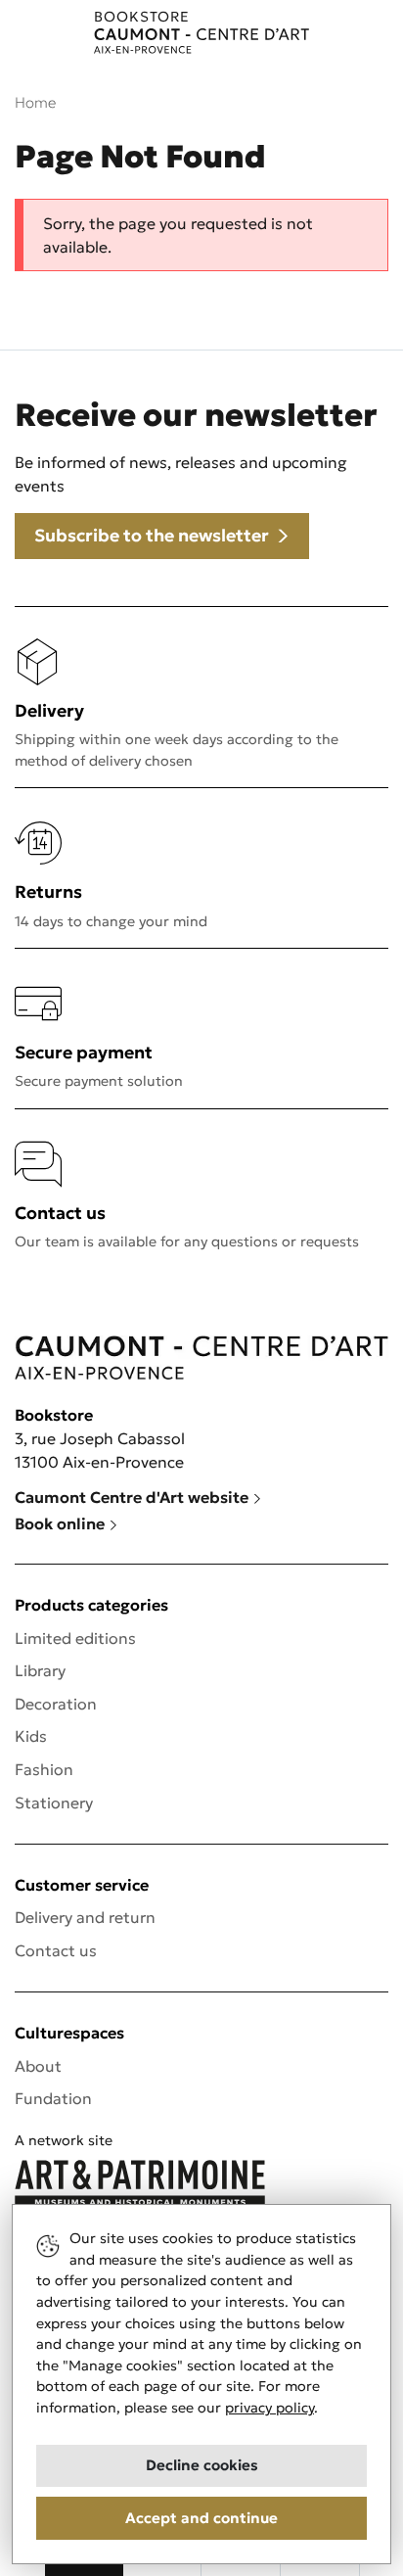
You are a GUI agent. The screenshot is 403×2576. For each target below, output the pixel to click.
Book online (62, 1523)
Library (40, 1670)
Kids (31, 1736)
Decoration (56, 1704)
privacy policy (269, 2408)
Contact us (56, 1950)
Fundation (53, 2098)
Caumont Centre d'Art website (134, 1497)
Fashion (44, 1769)
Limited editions (75, 1638)
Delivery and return (85, 1917)
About (38, 2066)
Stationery (54, 1803)
